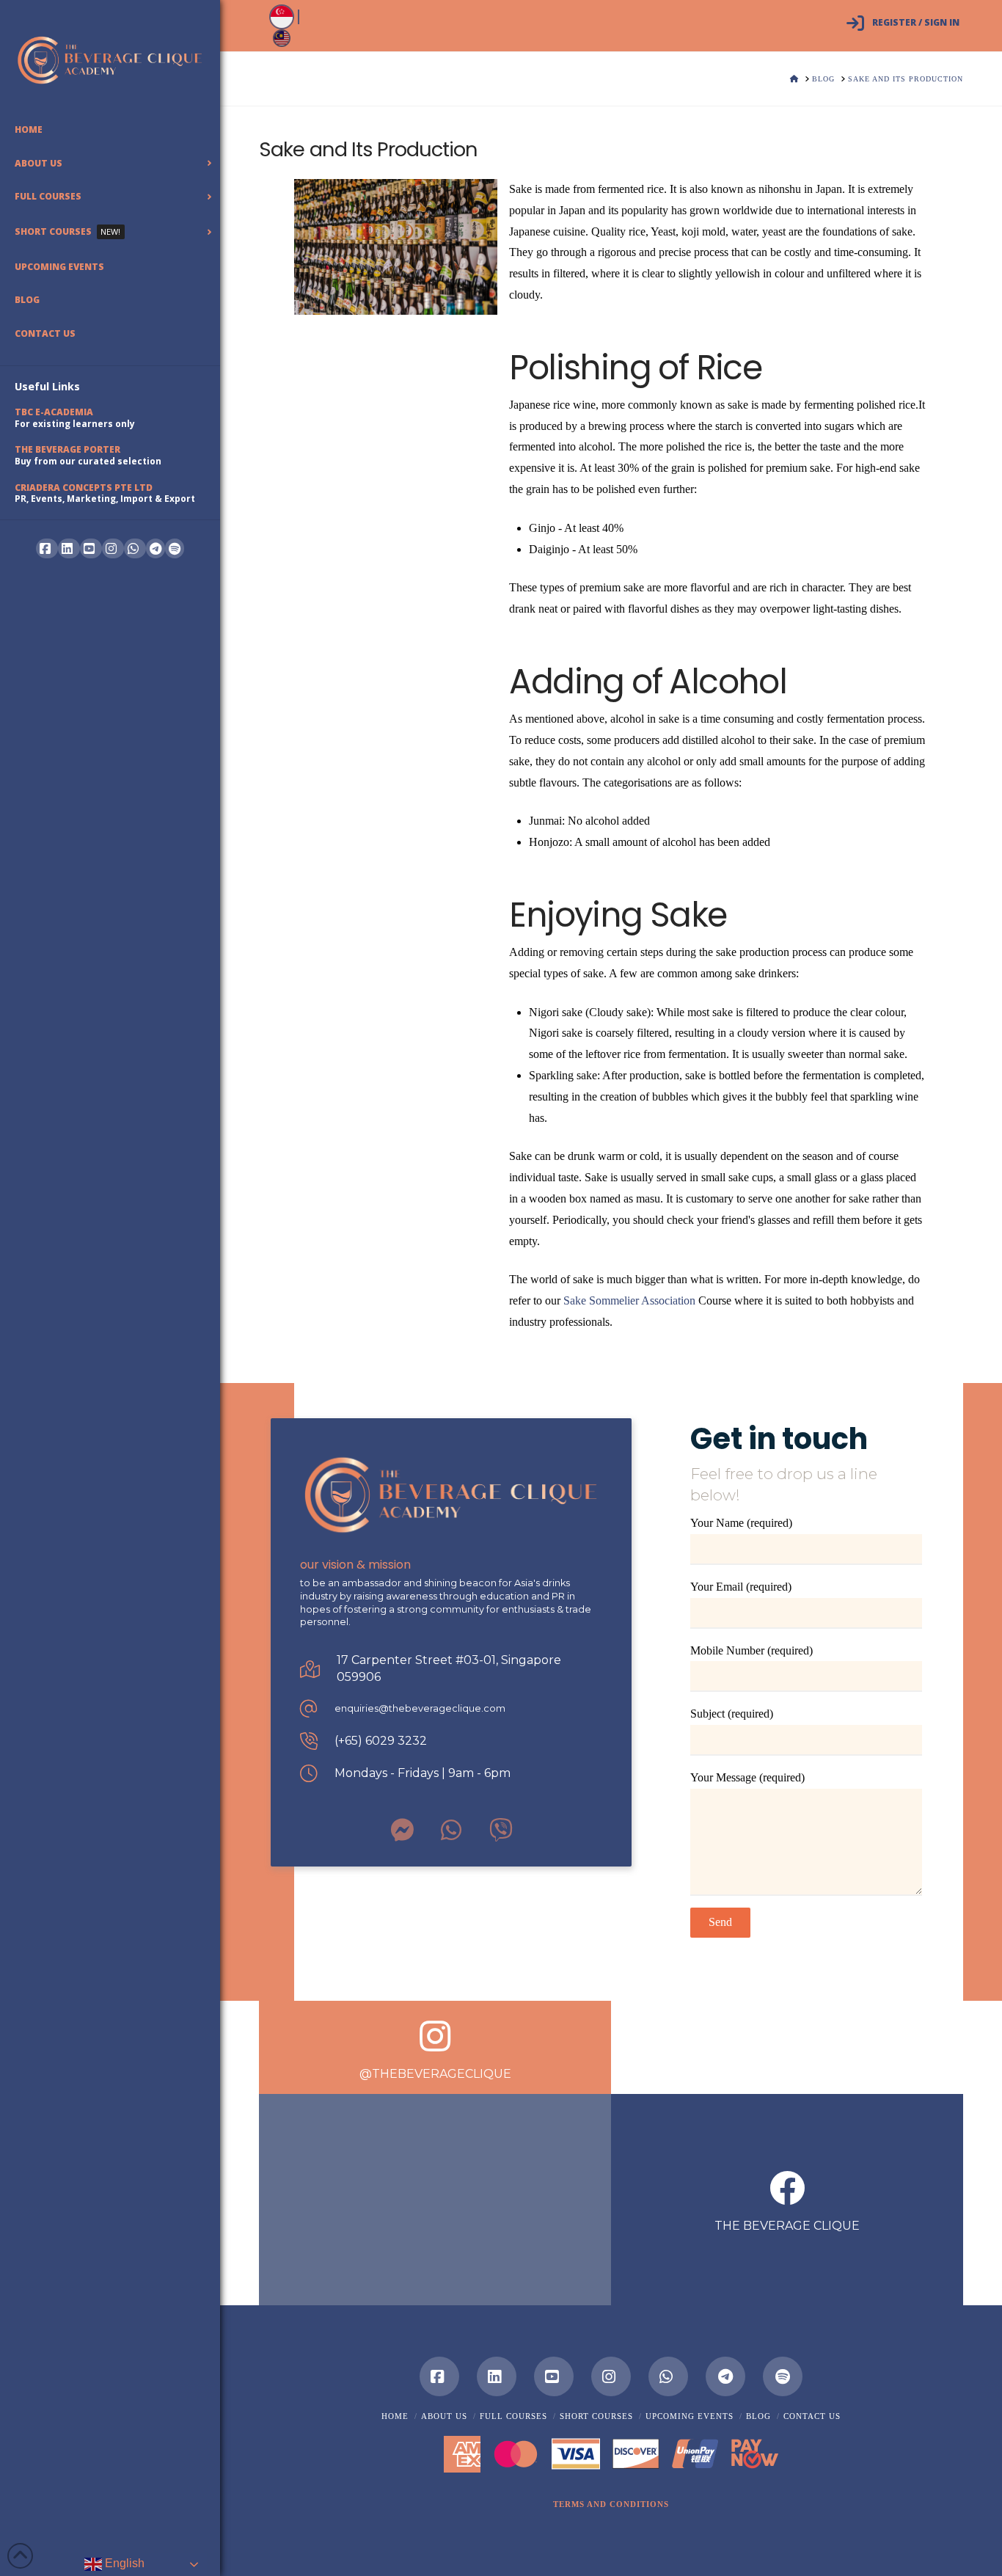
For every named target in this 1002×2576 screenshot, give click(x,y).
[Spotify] (175, 548)
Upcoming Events (690, 2416)
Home (395, 2416)
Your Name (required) (741, 1523)
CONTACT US (812, 2416)
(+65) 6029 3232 (381, 1741)
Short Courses (596, 2416)
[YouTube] (554, 2376)
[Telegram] (156, 548)
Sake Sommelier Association (629, 1300)
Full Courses (513, 2416)
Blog (758, 2416)
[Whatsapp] (668, 2376)
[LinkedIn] (497, 2376)
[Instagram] (611, 2376)
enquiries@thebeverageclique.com (420, 1708)
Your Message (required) (747, 1777)
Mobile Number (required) (751, 1650)
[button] (611, 2504)
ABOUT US (444, 2416)
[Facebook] (439, 2376)
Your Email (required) (741, 1587)
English (123, 2563)
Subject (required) (732, 1714)
